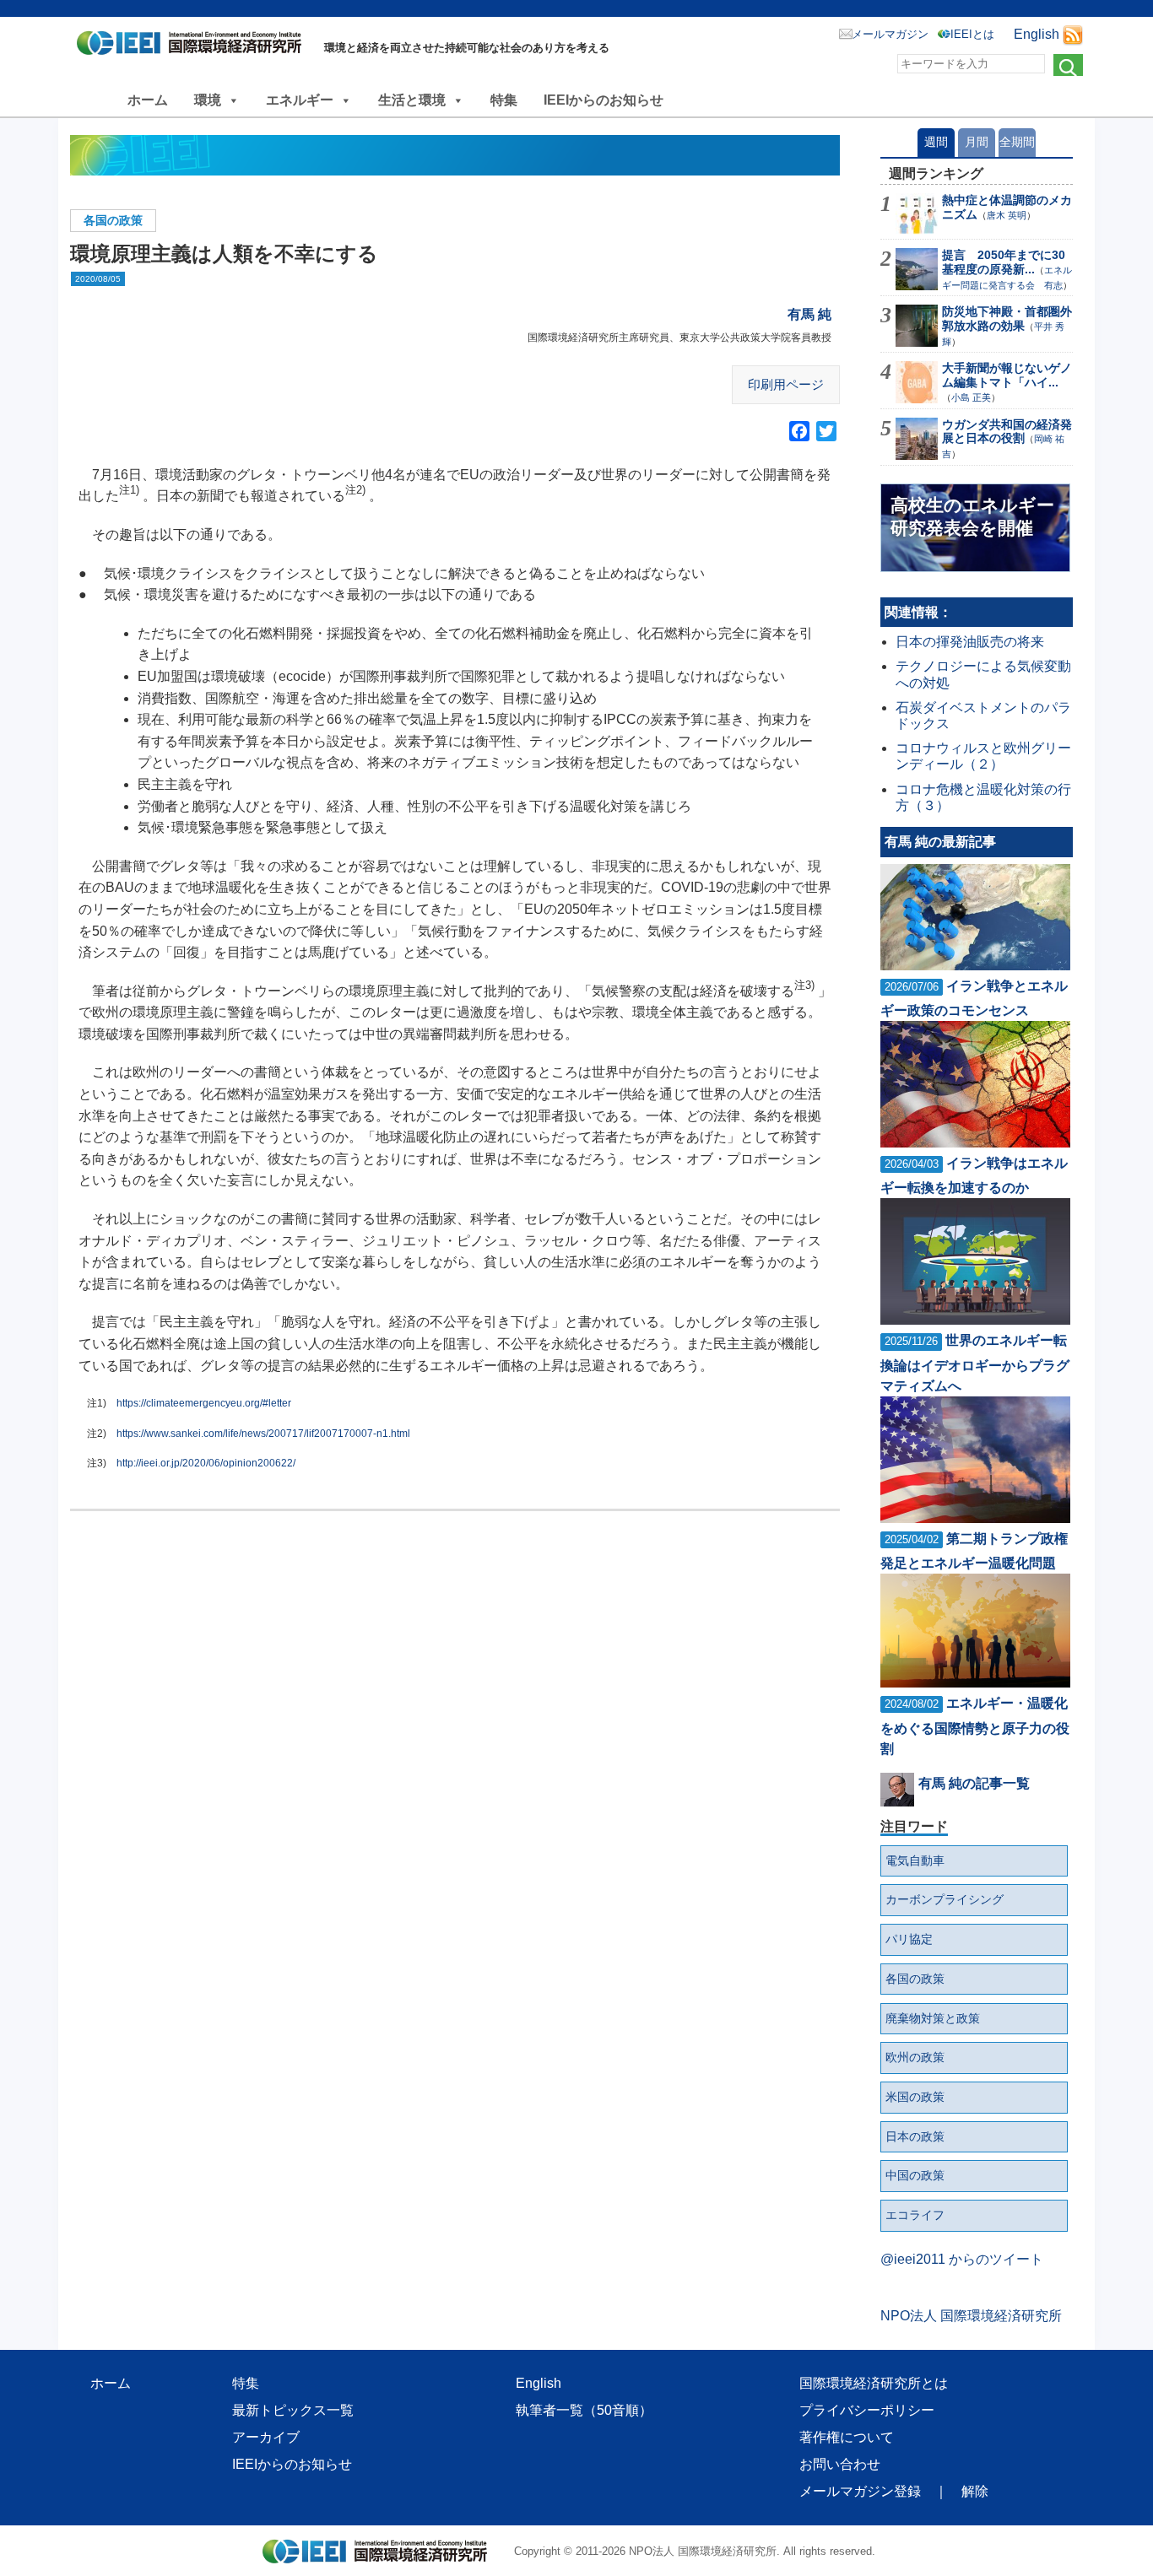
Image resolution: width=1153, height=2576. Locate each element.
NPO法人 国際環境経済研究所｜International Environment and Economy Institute (194, 46)
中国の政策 (915, 2175)
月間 (977, 142)
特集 (504, 100)
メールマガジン (890, 34)
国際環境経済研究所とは (874, 2383)
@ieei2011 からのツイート (962, 2259)
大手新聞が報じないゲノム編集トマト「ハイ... (1007, 375)
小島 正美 (971, 397)
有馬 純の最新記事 (940, 842)
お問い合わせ (840, 2464)
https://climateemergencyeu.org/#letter (204, 1403)
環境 (208, 100)
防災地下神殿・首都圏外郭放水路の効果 (1007, 319)
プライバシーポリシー (867, 2410)
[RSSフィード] (1073, 34)
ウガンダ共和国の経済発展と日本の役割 (1007, 432)
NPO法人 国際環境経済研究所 (971, 2316)
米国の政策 (915, 2097)
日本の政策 (915, 2136)
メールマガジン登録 (860, 2491)
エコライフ (915, 2215)
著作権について (847, 2437)
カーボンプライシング (945, 1899)
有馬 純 (809, 314)
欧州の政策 (915, 2057)
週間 (936, 142)
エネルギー (300, 100)
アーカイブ (266, 2437)
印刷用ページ (786, 384)
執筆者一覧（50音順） (584, 2410)
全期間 (1017, 142)
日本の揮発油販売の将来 (970, 642)
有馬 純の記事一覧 (974, 1783)
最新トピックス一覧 (293, 2410)
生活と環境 (412, 100)
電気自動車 (915, 1860)
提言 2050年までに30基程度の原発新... (1004, 262)
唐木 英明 (1007, 215)
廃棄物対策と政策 (933, 2018)
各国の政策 (113, 220)
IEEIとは (972, 34)
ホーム (148, 100)
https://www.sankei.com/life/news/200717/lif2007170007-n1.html (263, 1434)
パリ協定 (909, 1939)
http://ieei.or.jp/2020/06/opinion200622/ (206, 1463)
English (1037, 34)
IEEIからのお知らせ (604, 100)
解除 (975, 2491)
